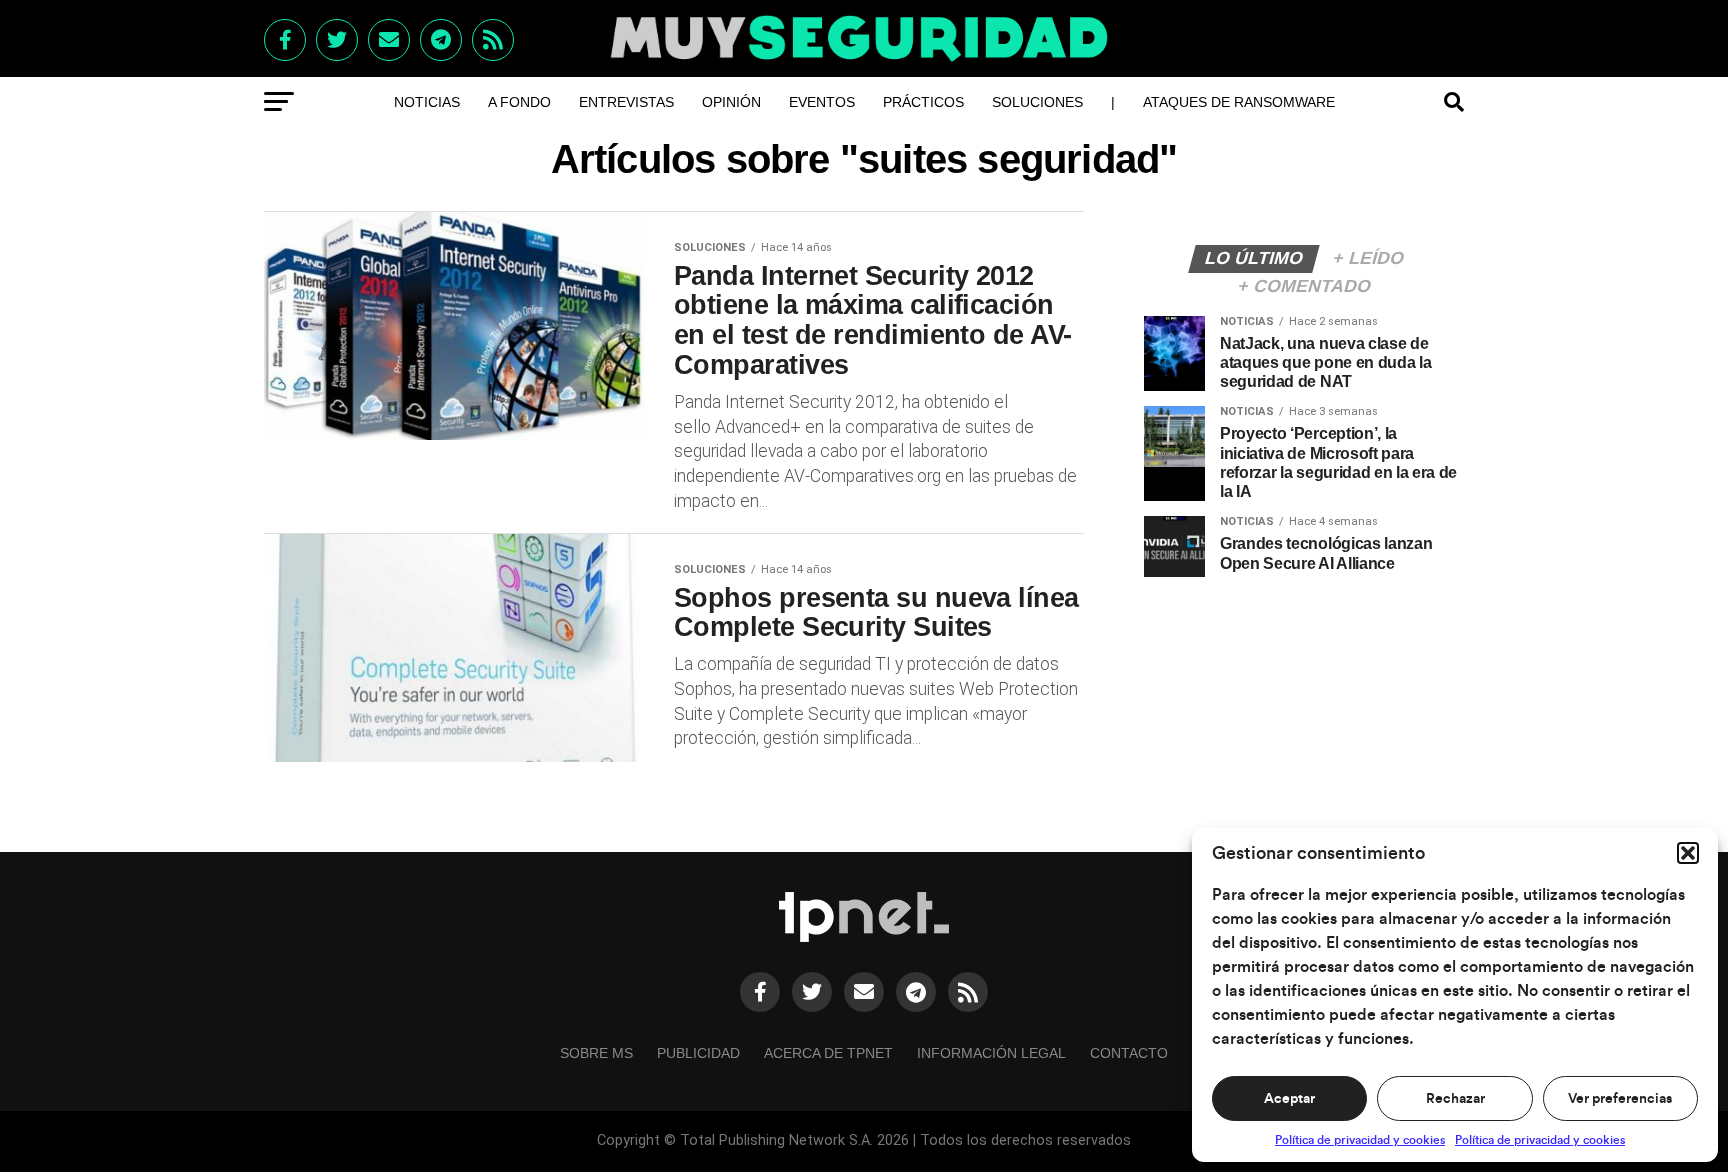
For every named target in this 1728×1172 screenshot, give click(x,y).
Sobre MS (596, 1053)
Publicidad (698, 1053)
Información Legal (991, 1053)
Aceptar (1289, 1099)
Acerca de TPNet (828, 1053)
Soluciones (1037, 102)
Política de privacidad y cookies (1360, 1140)
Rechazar (1455, 1099)
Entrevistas (626, 102)
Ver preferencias (1620, 1099)
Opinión (731, 102)
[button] (1688, 853)
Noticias (427, 102)
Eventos (822, 102)
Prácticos (923, 102)
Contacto (1129, 1053)
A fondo (519, 102)
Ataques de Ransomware (1239, 102)
